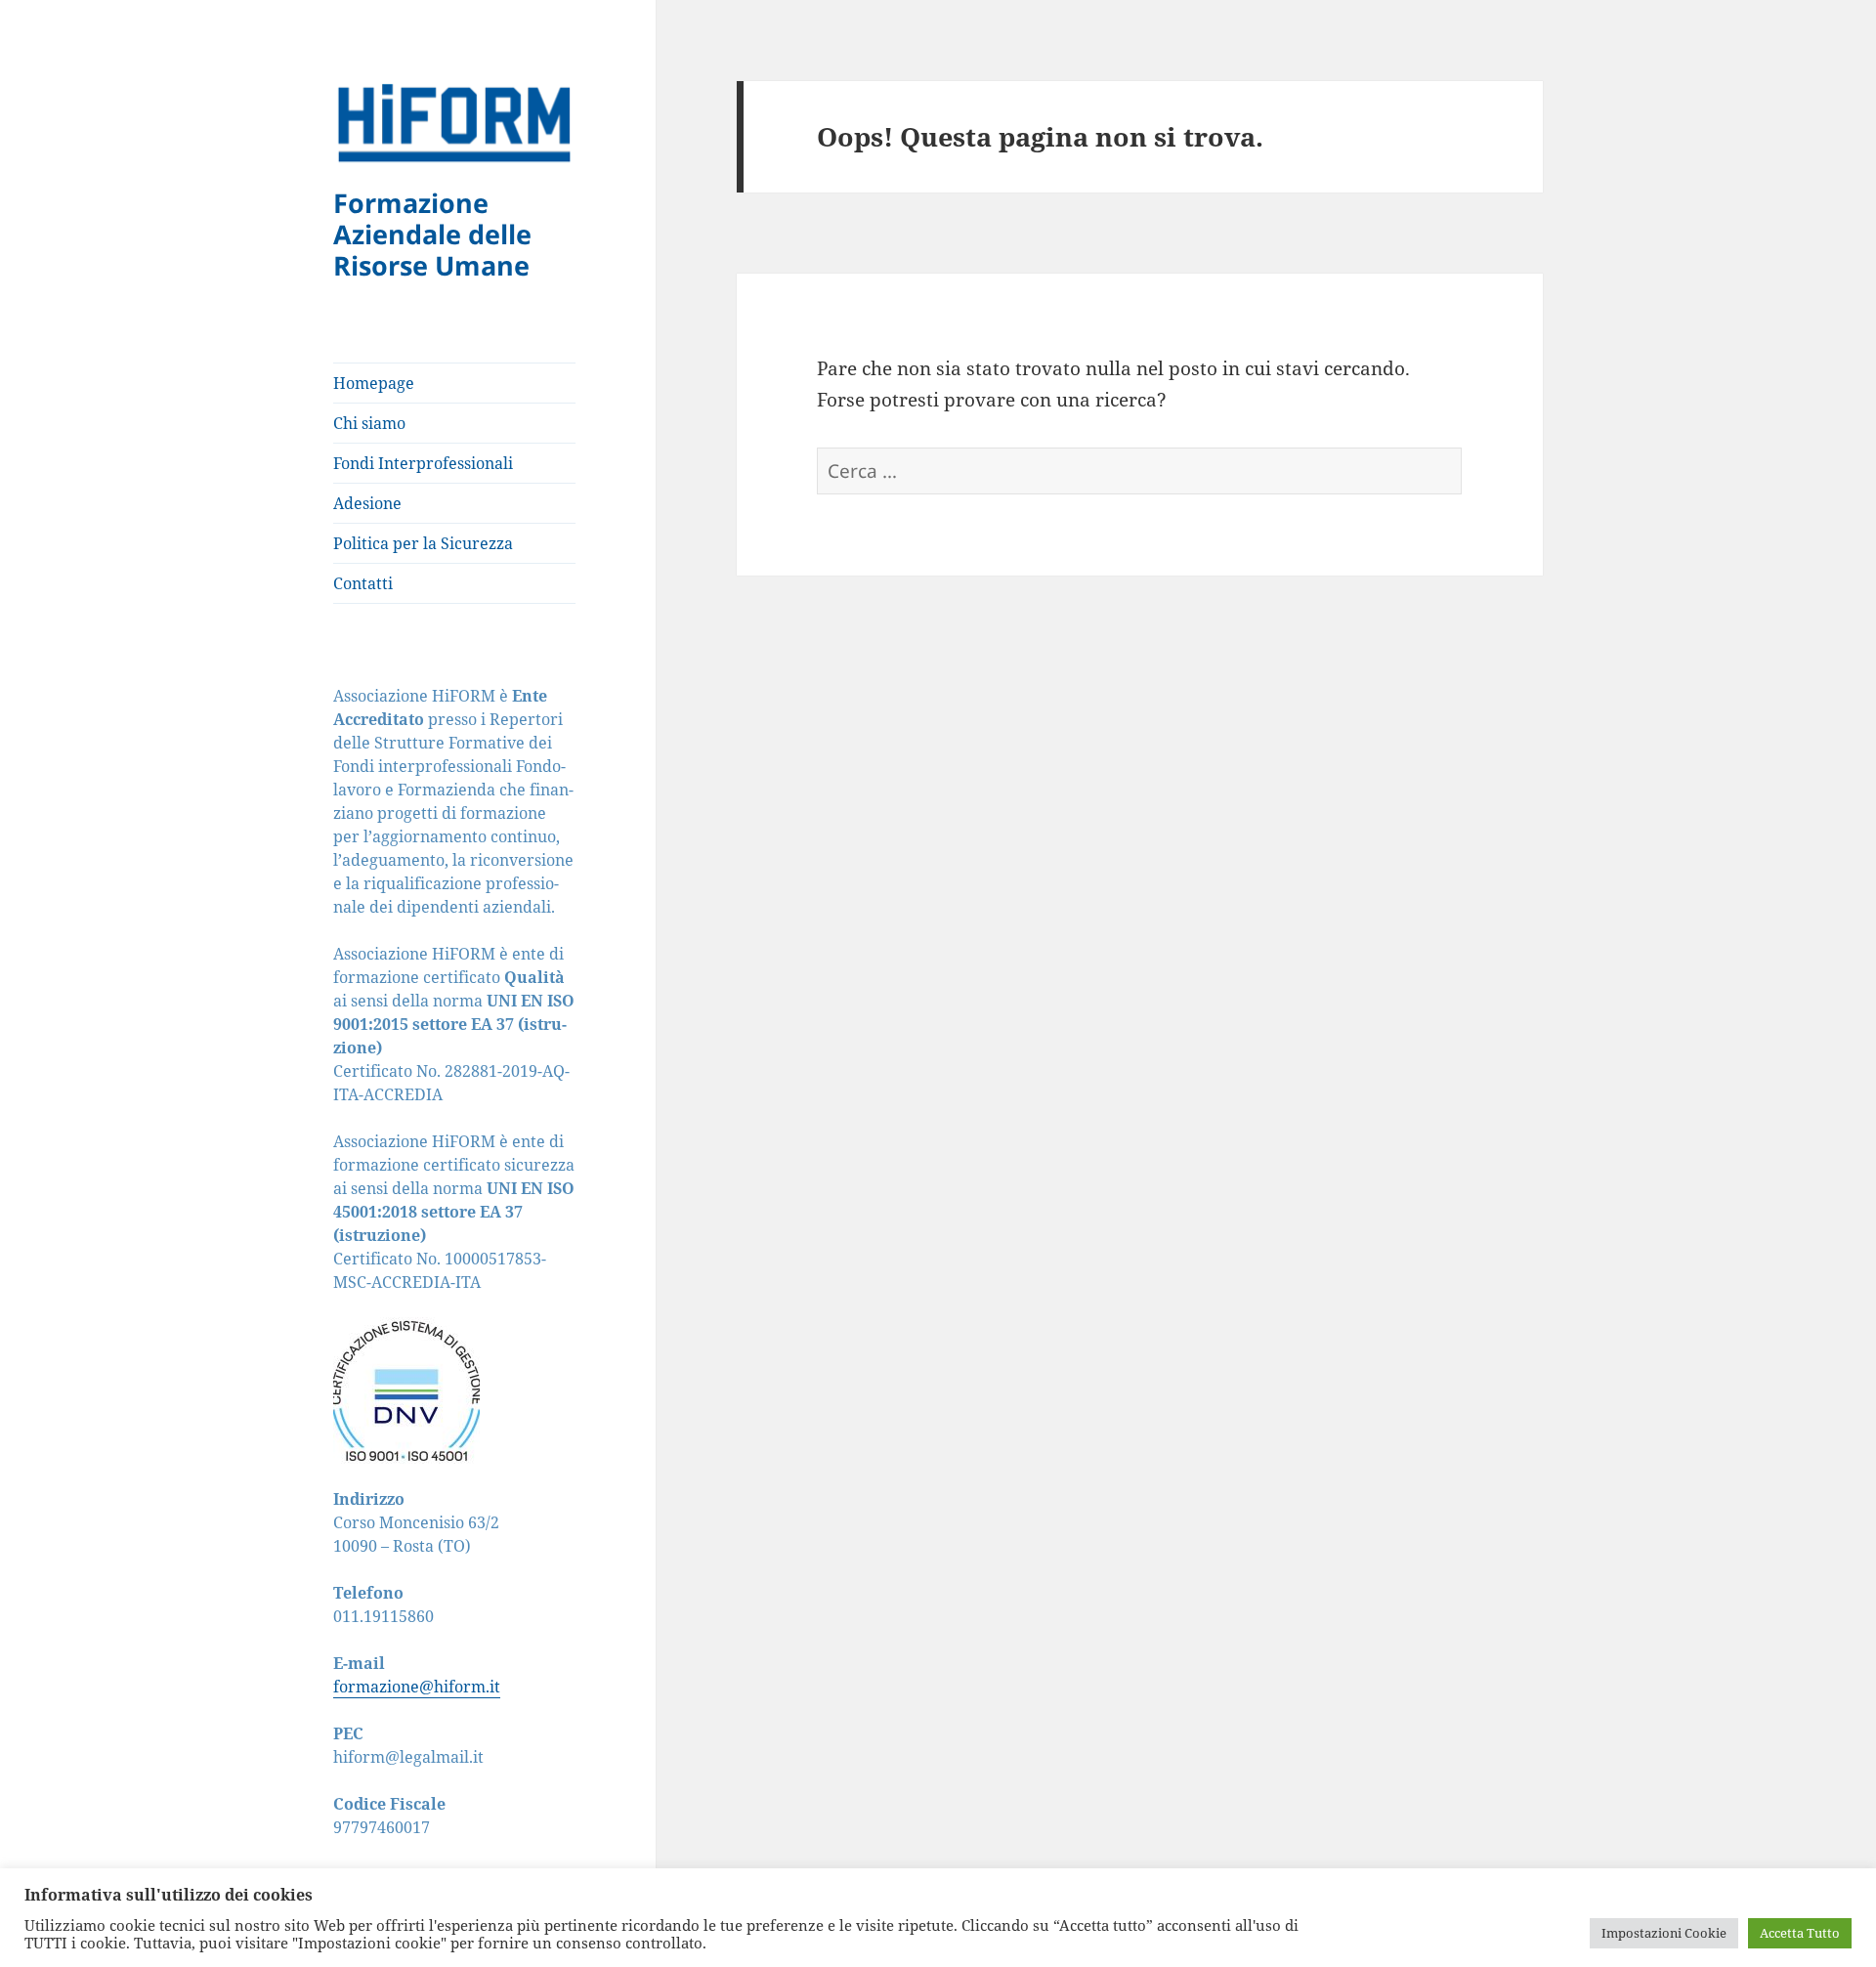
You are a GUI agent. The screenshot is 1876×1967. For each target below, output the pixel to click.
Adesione (367, 503)
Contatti (363, 583)
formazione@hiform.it (417, 1687)
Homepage (374, 383)
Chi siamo (369, 423)
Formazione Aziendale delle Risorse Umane (432, 234)
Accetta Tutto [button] (1800, 1933)
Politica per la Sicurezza (423, 543)
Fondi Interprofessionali (423, 463)
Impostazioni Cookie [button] (1664, 1933)
